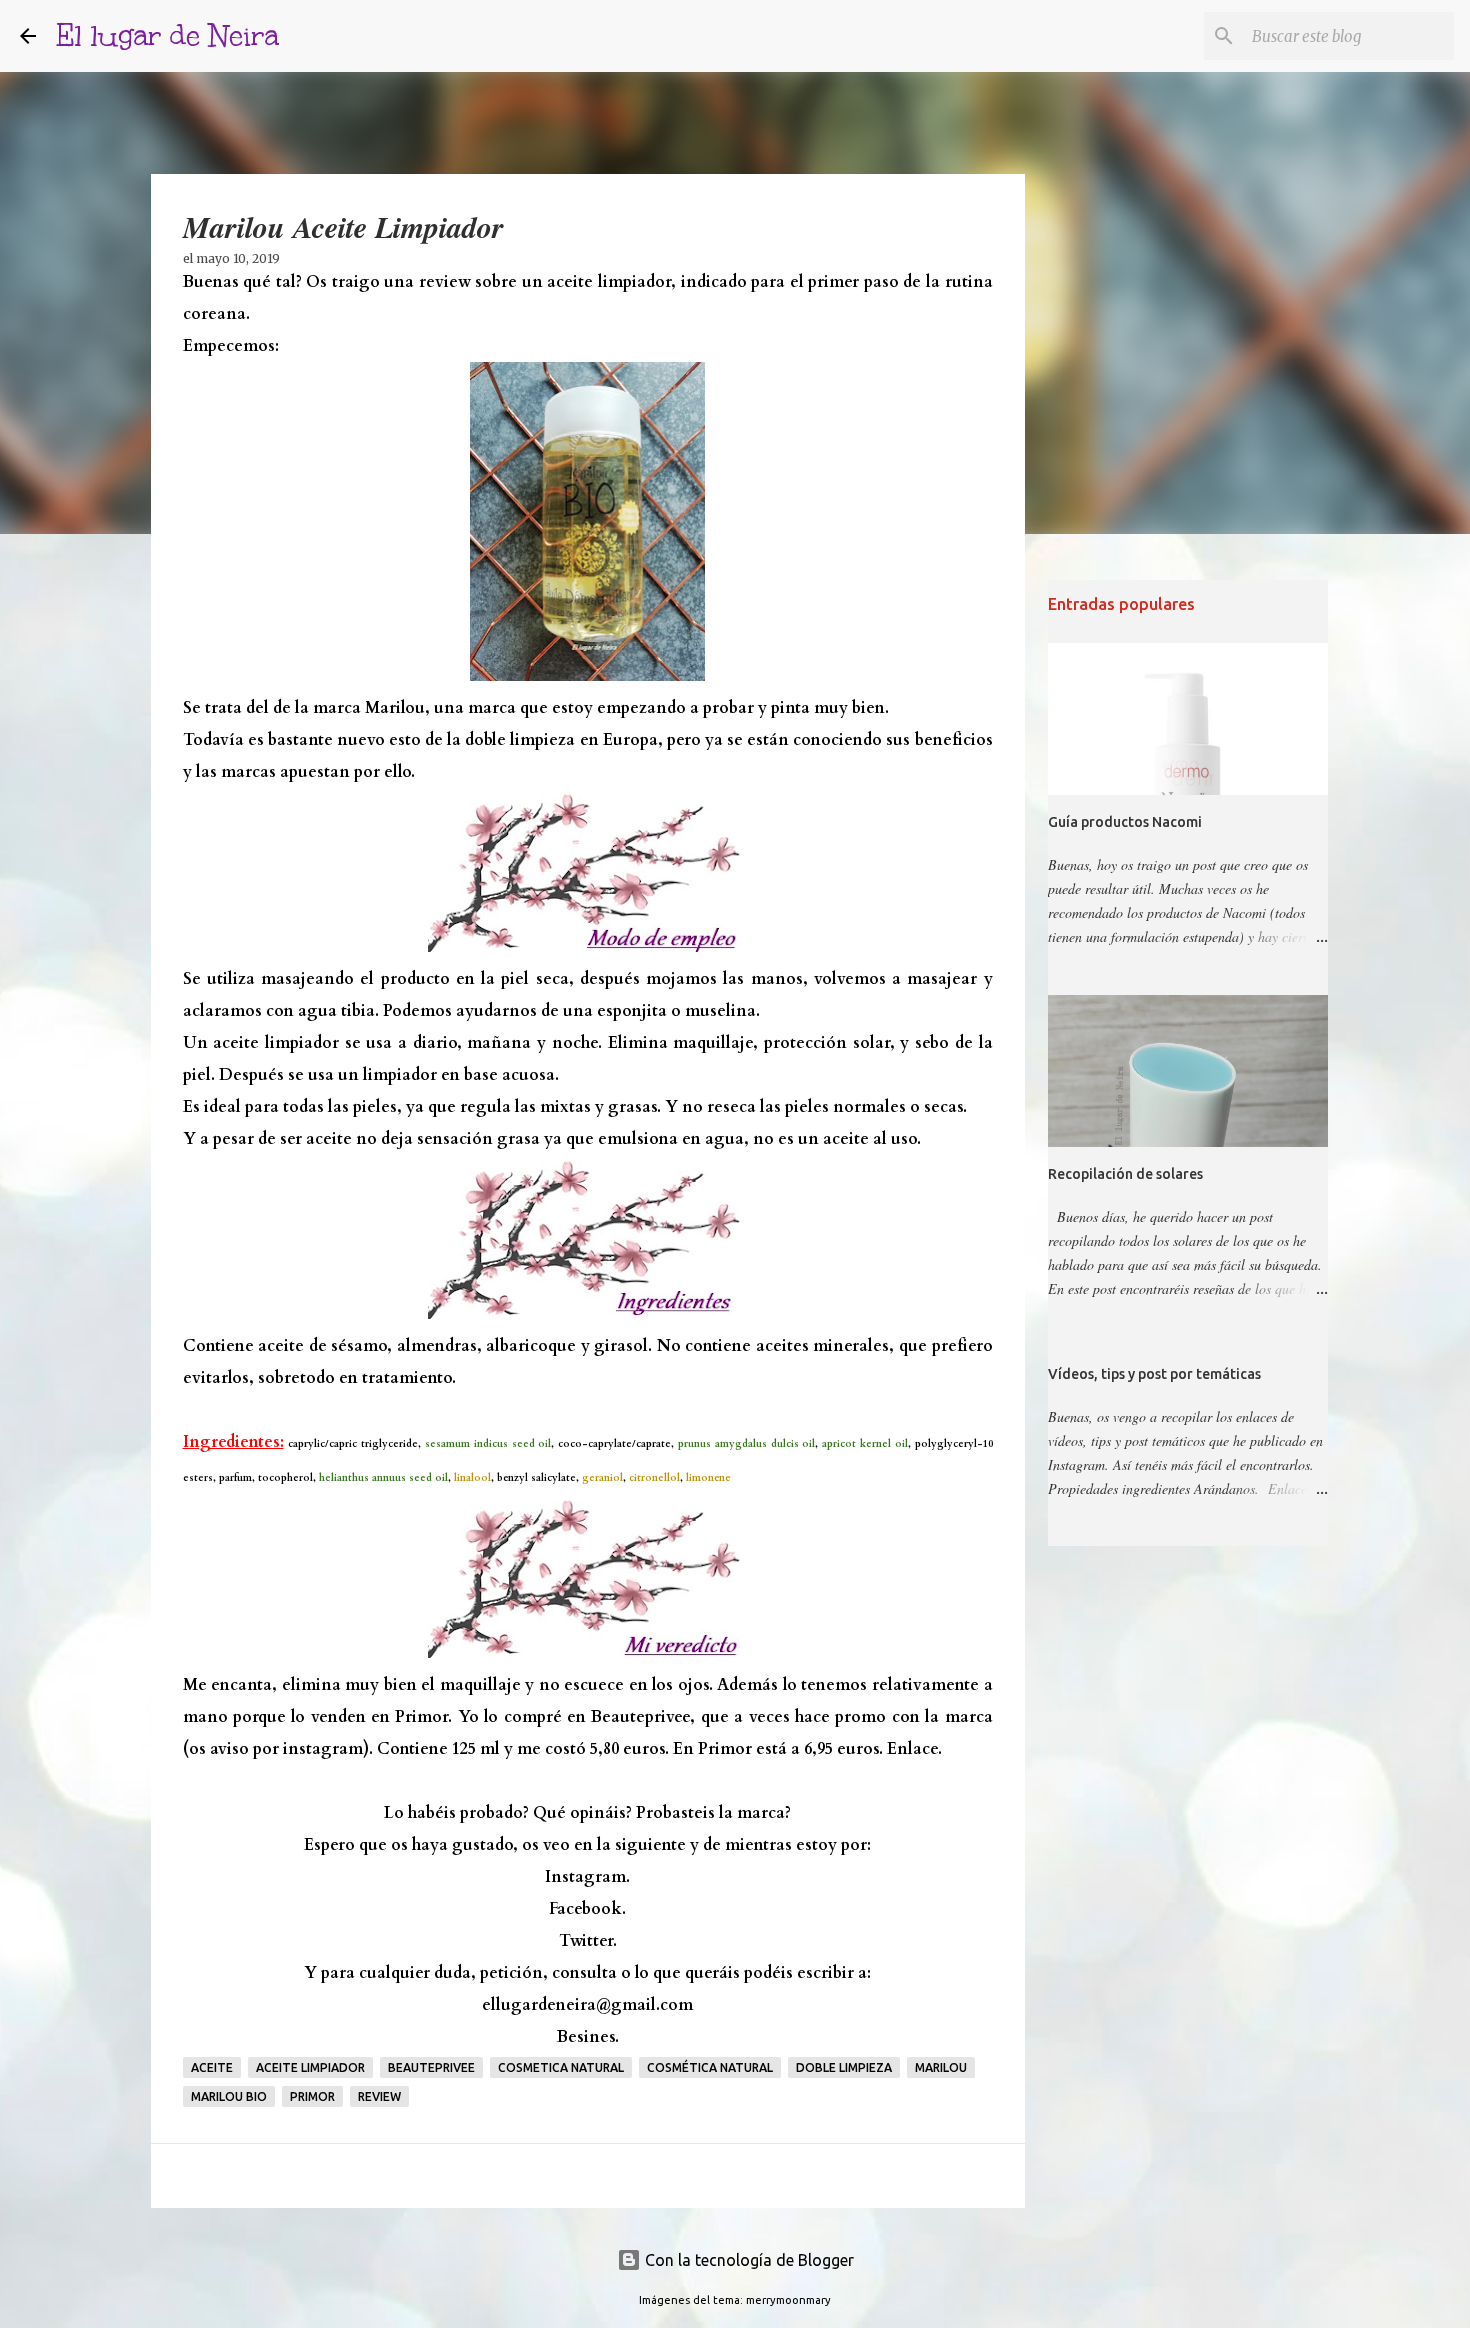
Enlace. (914, 1749)
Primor (312, 2096)
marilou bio (229, 2096)
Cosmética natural (710, 2067)
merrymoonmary (788, 2300)
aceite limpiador (310, 2067)
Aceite (212, 2067)
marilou (941, 2067)
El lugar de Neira (167, 35)
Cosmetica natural (561, 2067)
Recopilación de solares (1125, 1174)
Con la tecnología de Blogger (747, 2260)
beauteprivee (431, 2067)
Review (379, 2096)
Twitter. (588, 1941)
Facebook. (587, 1909)
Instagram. (587, 1877)
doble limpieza (844, 2067)
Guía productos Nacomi (1125, 822)
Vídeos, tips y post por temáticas (1154, 1374)
